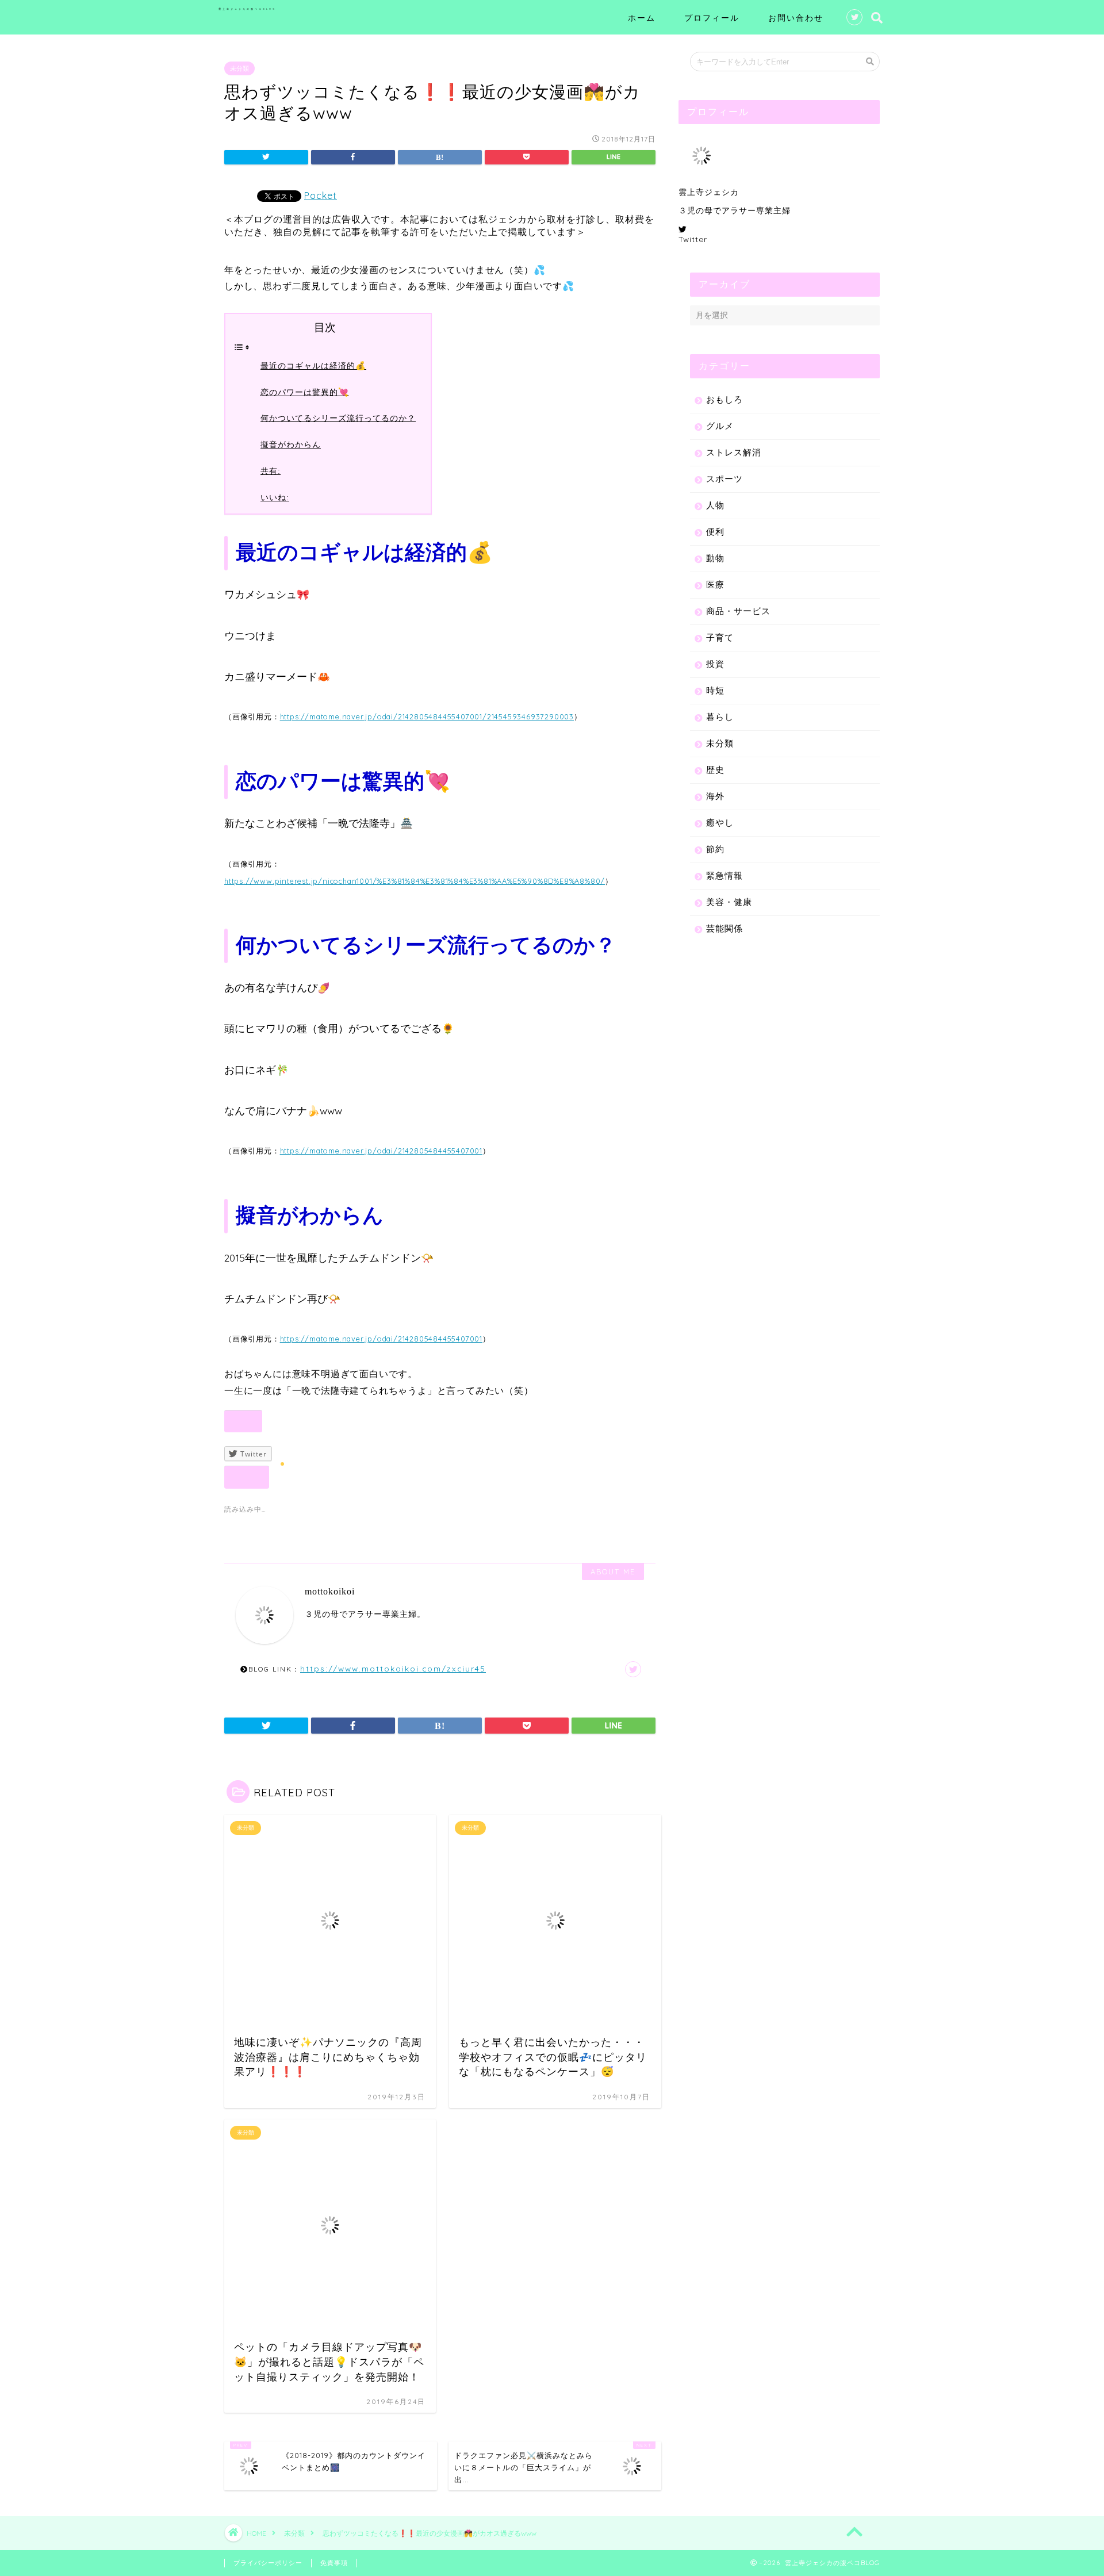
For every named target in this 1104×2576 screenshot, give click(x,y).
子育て (720, 637)
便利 (715, 532)
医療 (715, 584)
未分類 (239, 68)
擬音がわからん (291, 444)
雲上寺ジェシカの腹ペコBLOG (247, 9)
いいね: (275, 497)
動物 (715, 558)
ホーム (642, 18)
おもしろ (724, 399)
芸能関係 (724, 928)
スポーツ (724, 479)
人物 (715, 505)
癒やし (720, 823)
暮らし (720, 717)
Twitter (693, 239)
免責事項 (334, 2563)
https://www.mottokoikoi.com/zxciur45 (393, 1668)
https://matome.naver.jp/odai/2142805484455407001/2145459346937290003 (427, 716)
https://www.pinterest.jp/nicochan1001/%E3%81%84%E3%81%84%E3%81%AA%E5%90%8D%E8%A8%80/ (415, 881)
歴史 (715, 770)
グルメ (720, 426)
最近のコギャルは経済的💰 (313, 366)
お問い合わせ (796, 18)
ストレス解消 (734, 452)
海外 (715, 796)
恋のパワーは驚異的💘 (305, 392)
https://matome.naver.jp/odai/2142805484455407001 (381, 1151)
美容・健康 (729, 902)
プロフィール (712, 18)
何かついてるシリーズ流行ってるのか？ (338, 418)
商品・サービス (738, 611)
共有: (271, 471)
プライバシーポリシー (268, 2563)
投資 (715, 664)
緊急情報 (724, 875)
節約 (715, 849)
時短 (715, 690)
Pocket (321, 195)
